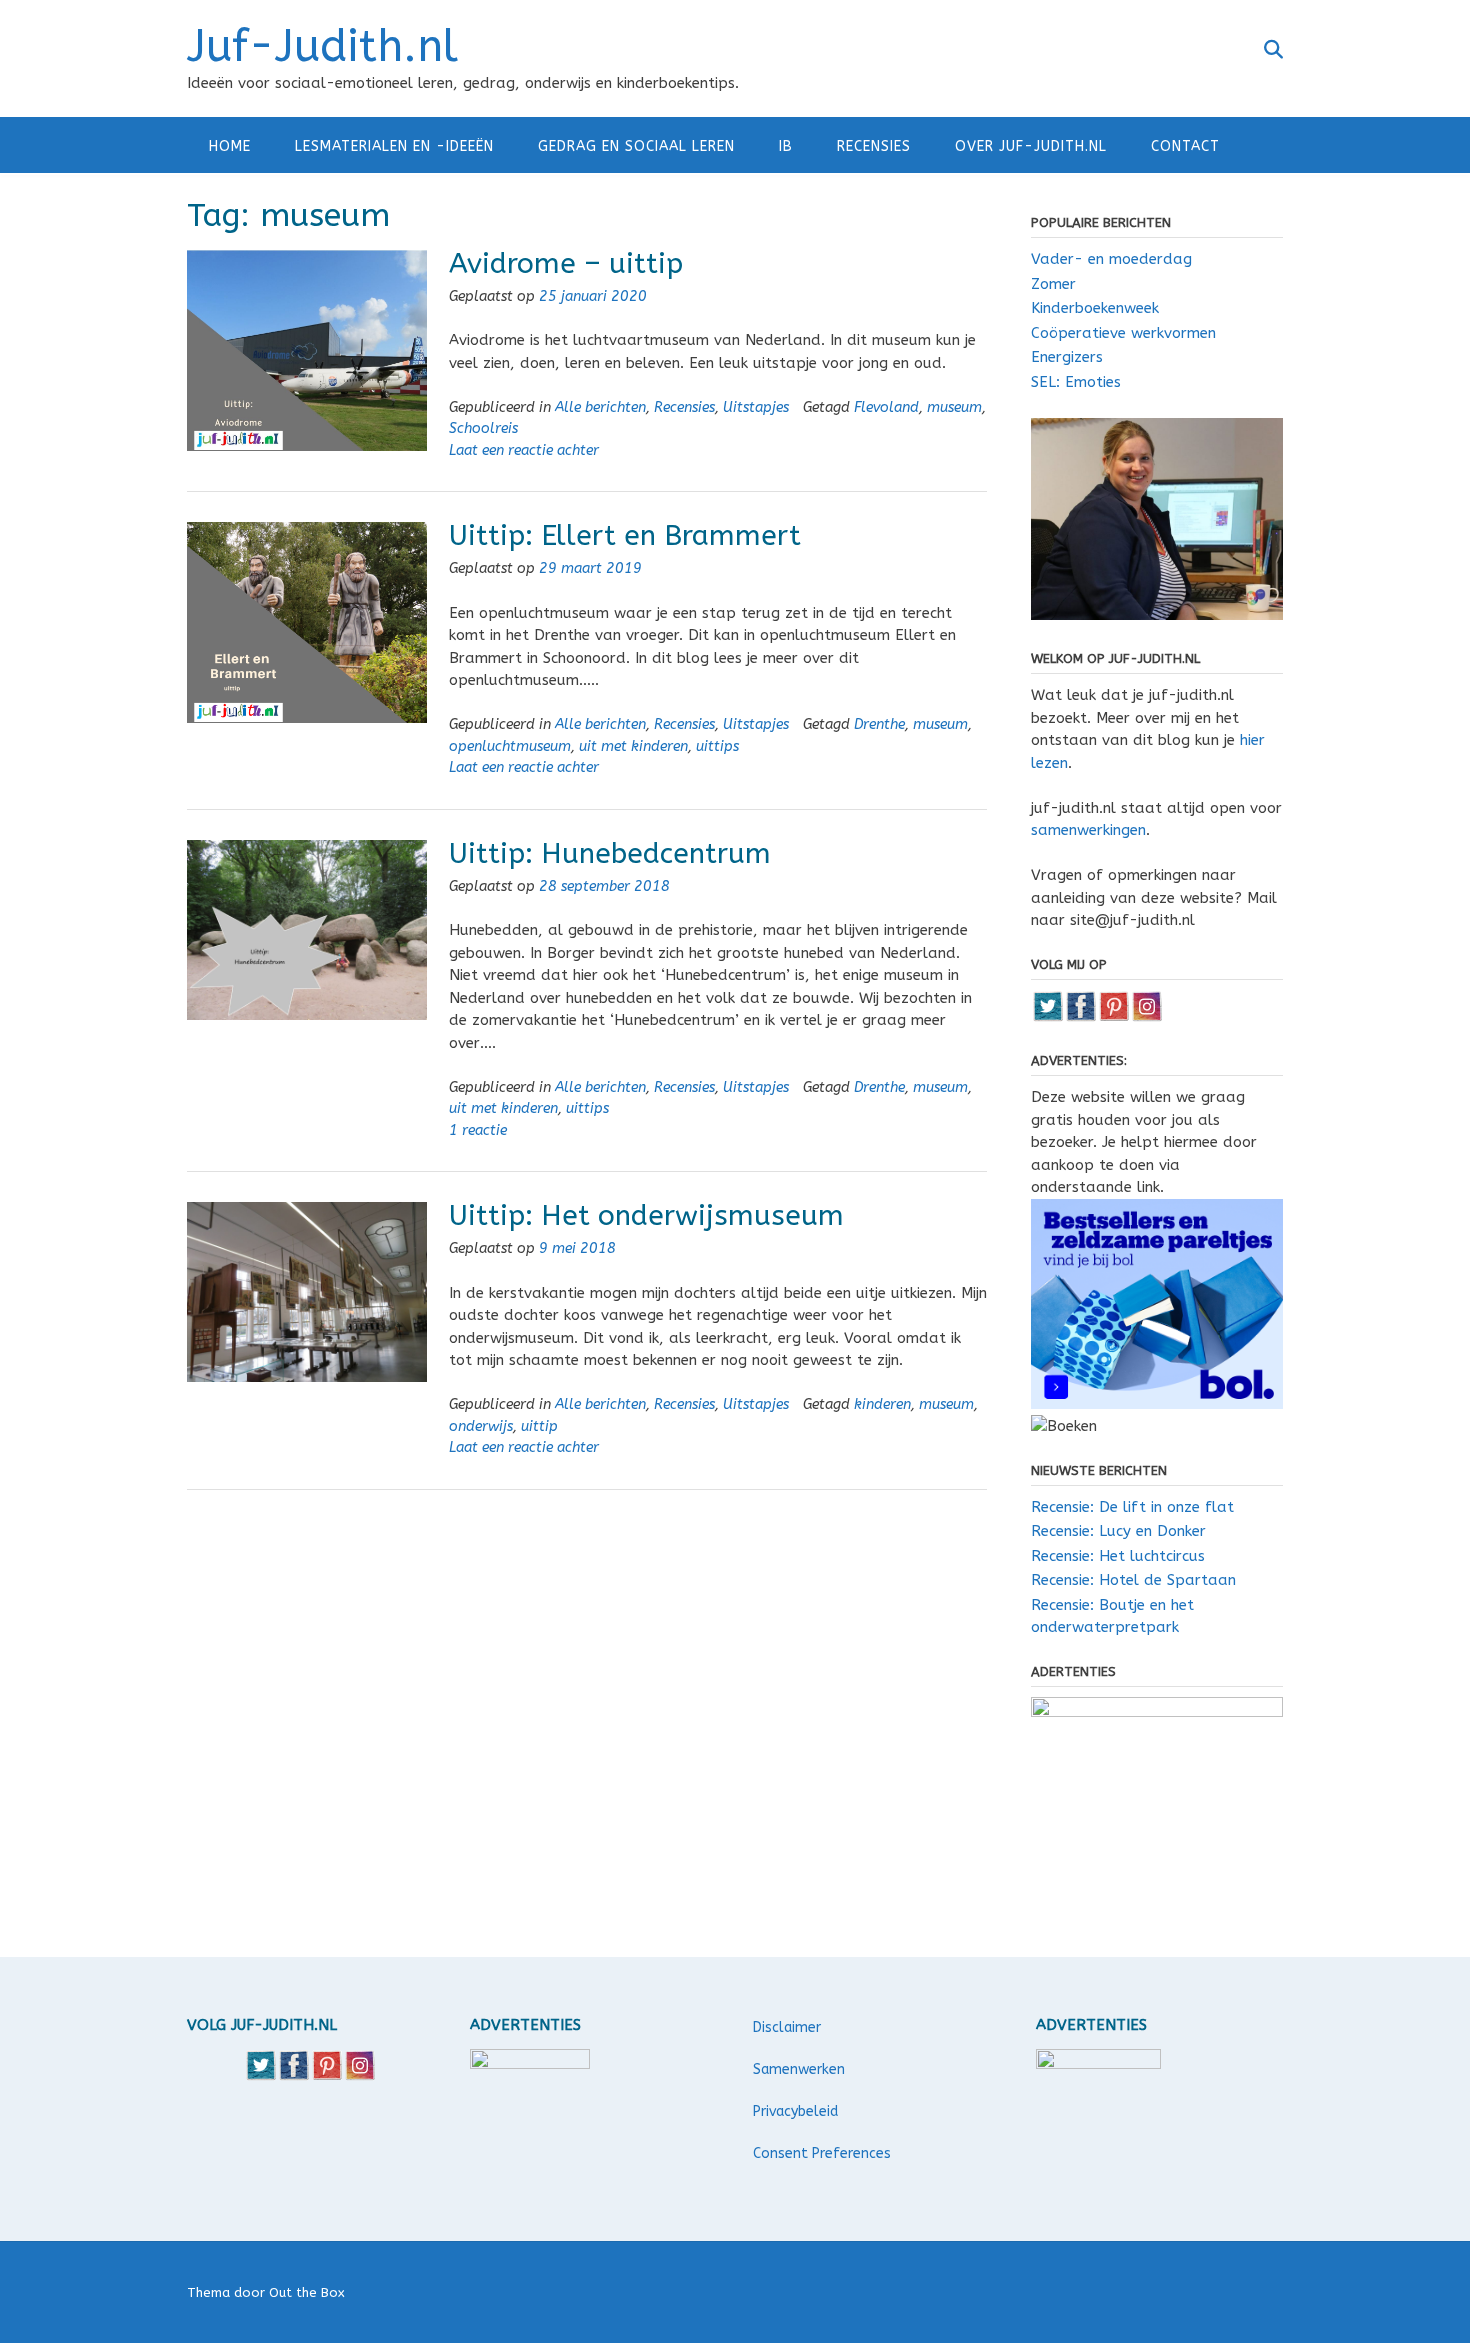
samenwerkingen (1088, 830)
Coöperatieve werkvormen (1123, 333)
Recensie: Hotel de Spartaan (1133, 1580)
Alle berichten (600, 407)
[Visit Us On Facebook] (1080, 1017)
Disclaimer (787, 2027)
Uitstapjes (756, 407)
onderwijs (481, 1426)
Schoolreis (483, 428)
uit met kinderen (633, 746)
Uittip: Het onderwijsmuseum (646, 1215)
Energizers (1067, 357)
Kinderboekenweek (1095, 308)
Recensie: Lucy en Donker (1118, 1531)
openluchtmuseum (510, 746)
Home (230, 146)
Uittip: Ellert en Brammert (625, 535)
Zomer (1053, 284)
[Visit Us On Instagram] (1146, 1017)
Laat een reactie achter (524, 450)
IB (786, 146)
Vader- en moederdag (1111, 259)
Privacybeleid (795, 2111)
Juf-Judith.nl (322, 47)
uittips (717, 746)
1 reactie (478, 1130)
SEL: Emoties (1076, 382)
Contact (1185, 146)
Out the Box (307, 2292)
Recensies (874, 146)
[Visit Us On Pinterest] (1113, 1017)
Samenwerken (799, 2069)
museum (954, 407)
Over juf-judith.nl (1031, 146)
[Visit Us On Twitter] (1047, 1017)
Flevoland (886, 407)
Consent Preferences (822, 2153)
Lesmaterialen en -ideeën (394, 146)
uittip (539, 1426)
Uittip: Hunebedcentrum (610, 853)
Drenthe (879, 724)
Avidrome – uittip (566, 263)
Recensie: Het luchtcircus (1118, 1556)
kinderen (882, 1404)
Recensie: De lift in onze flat (1132, 1507)
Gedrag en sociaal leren (636, 146)
